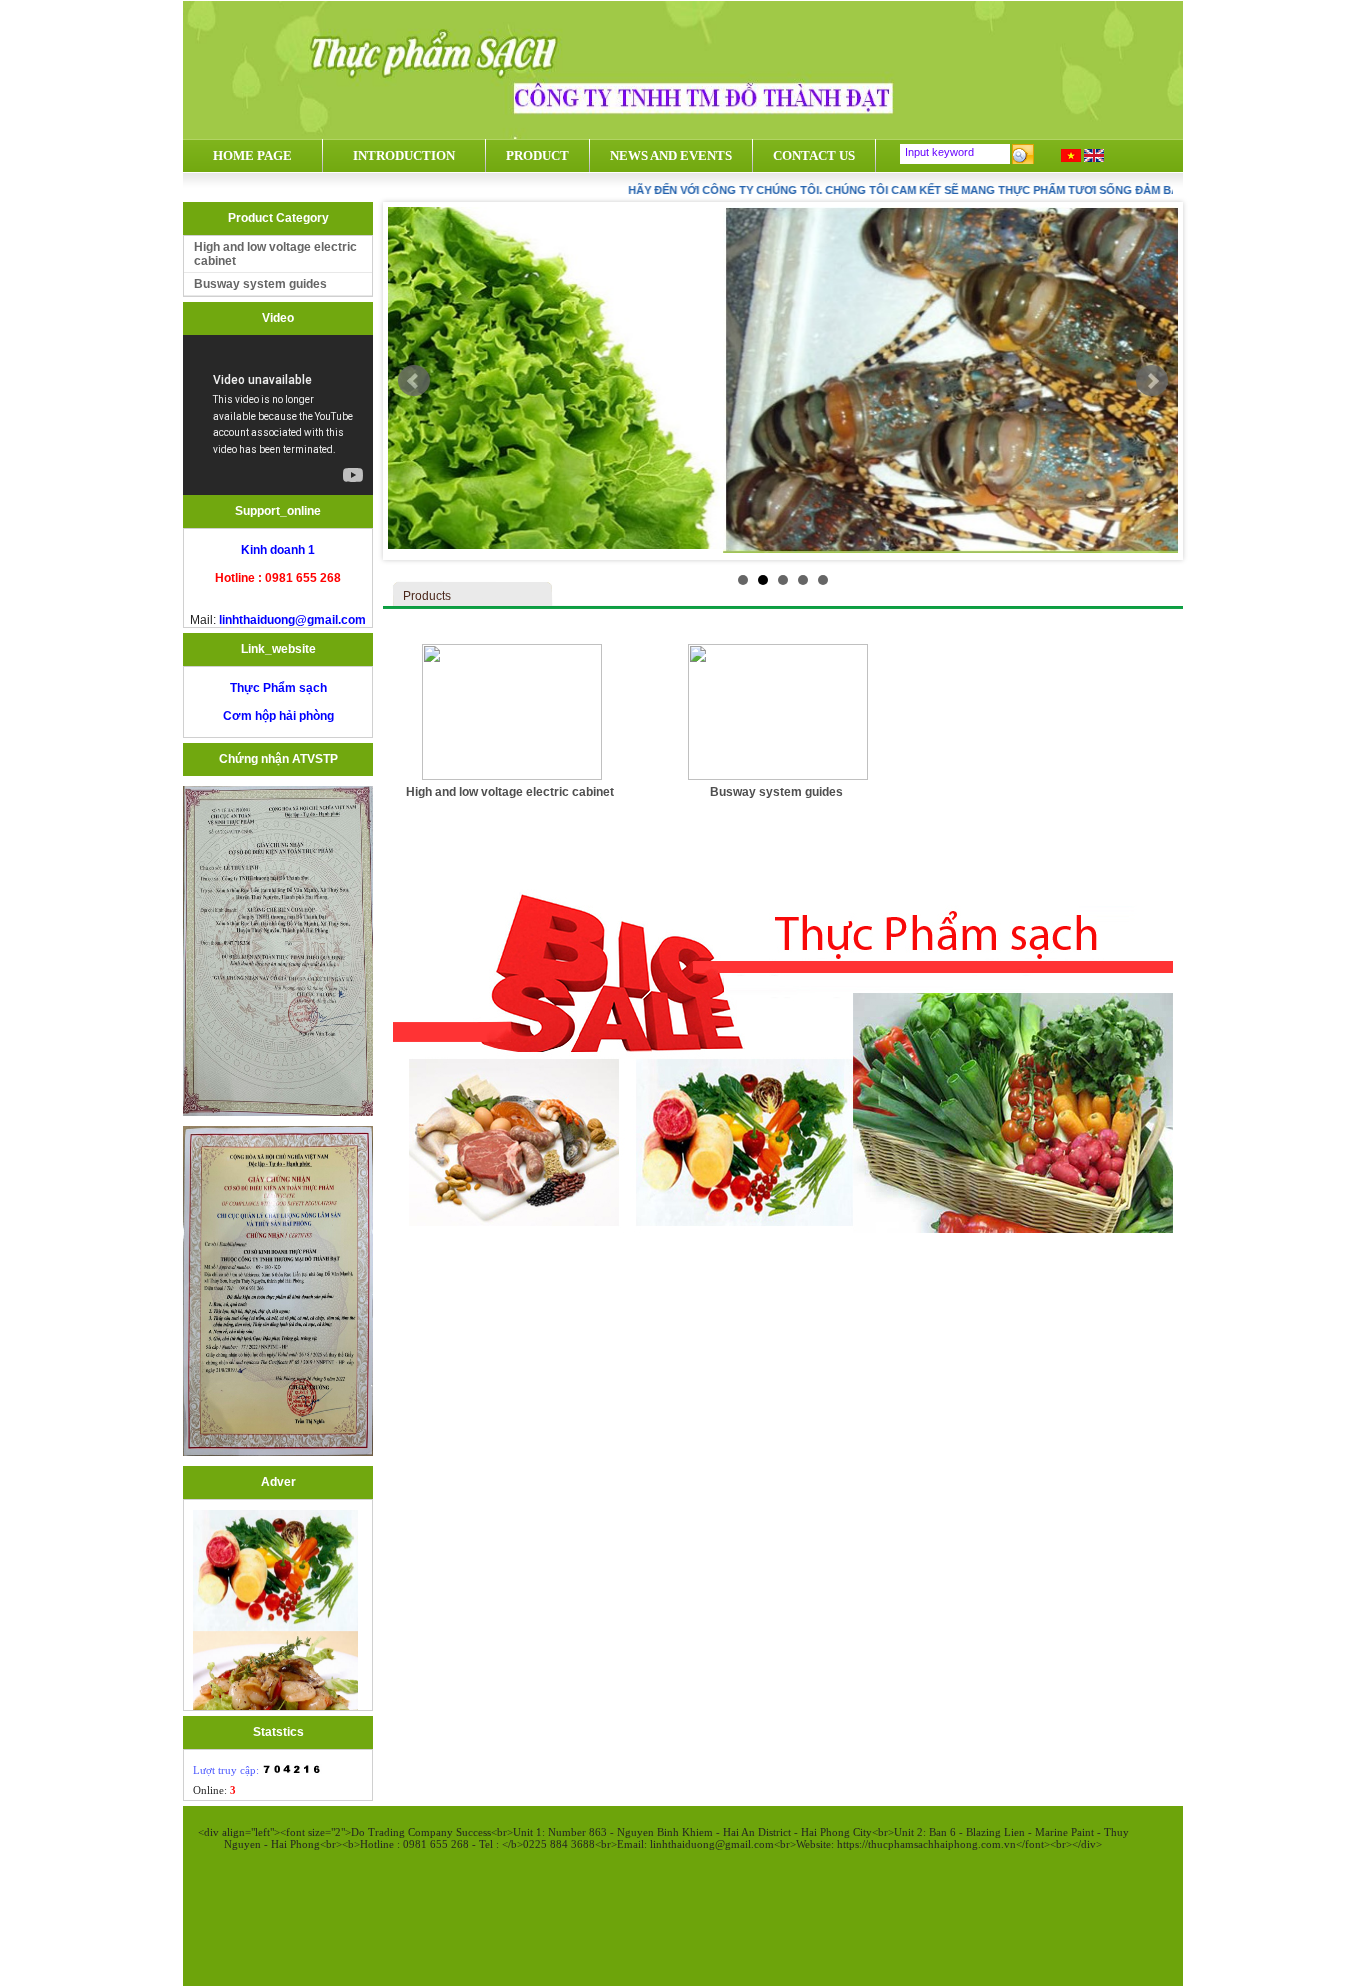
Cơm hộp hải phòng (278, 716)
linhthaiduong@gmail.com (291, 620)
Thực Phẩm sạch (278, 688)
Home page (252, 155)
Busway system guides (260, 284)
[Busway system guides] (778, 776)
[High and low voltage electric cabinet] (512, 776)
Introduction (404, 155)
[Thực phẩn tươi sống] (275, 1696)
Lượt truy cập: (227, 1770)
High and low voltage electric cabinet (275, 254)
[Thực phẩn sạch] (275, 1586)
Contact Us (814, 155)
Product (537, 155)
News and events (671, 155)
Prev (414, 381)
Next (1152, 381)
